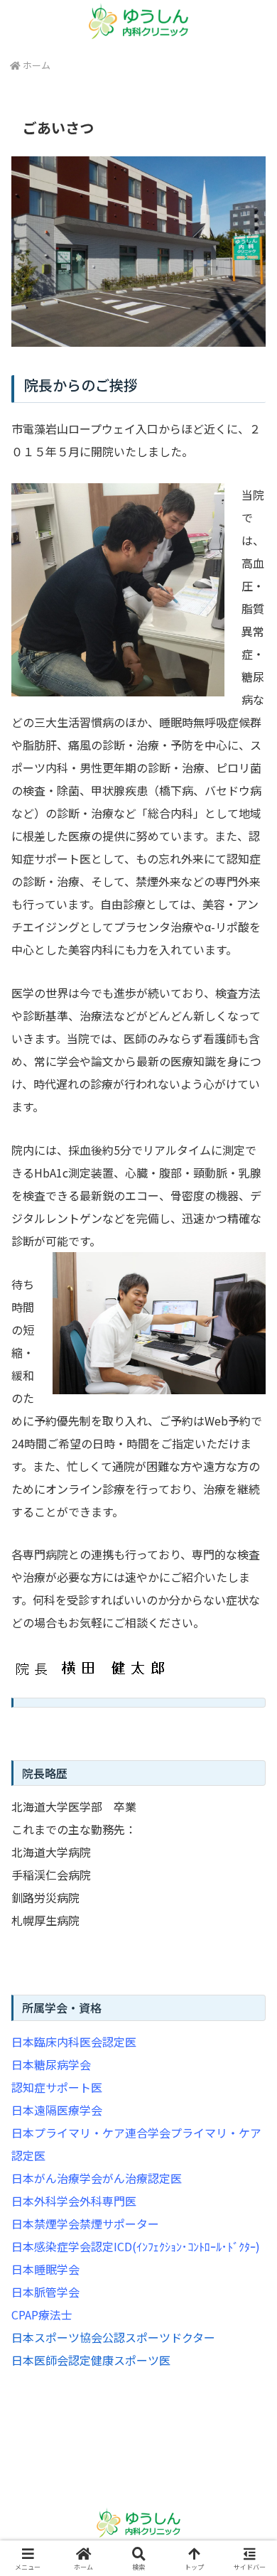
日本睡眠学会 (45, 2269)
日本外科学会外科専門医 (74, 2201)
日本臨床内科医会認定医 (74, 2042)
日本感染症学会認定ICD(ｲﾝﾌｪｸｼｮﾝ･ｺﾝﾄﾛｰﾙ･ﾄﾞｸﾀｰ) (136, 2246)
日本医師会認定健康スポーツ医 (91, 2360)
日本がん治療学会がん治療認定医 (97, 2178)
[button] (249, 2082)
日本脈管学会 (45, 2292)
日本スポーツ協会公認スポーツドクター (113, 2337)
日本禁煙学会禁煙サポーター (85, 2224)
